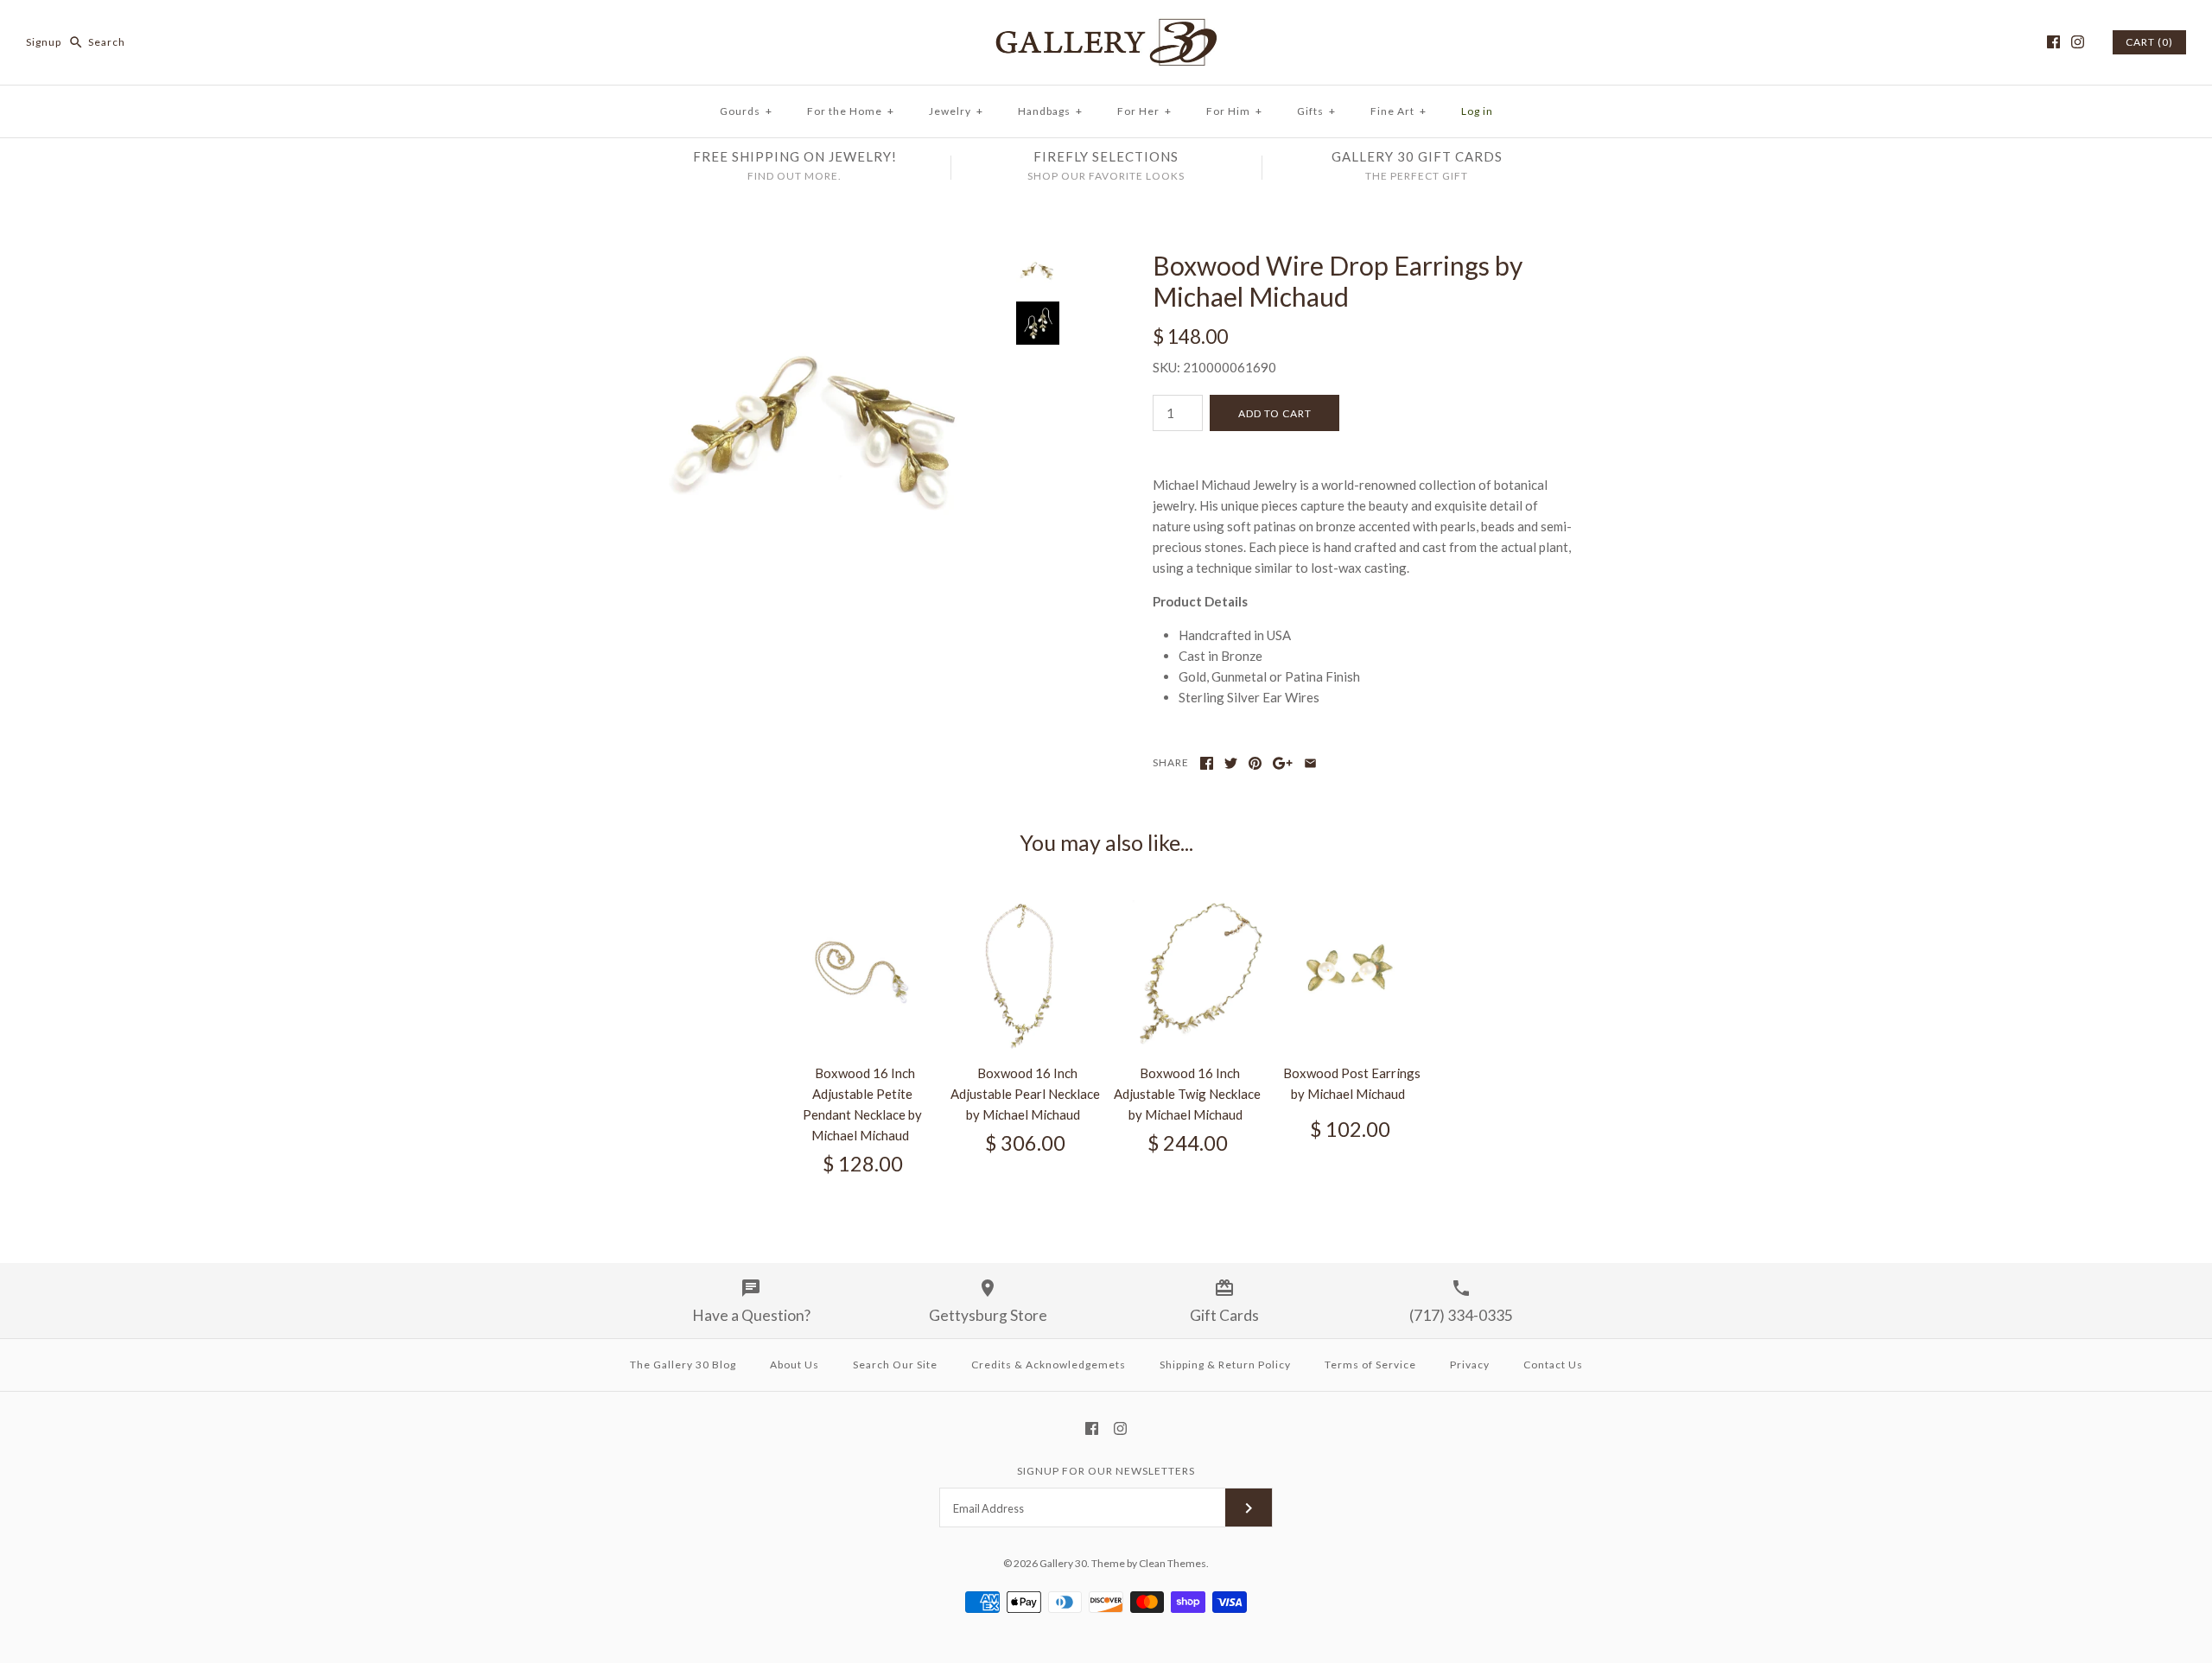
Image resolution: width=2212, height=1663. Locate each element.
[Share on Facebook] (1207, 763)
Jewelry (956, 111)
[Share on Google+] (1283, 763)
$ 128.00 (863, 1164)
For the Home (851, 111)
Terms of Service (1370, 1365)
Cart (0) (2149, 42)
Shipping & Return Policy (1225, 1365)
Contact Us (1553, 1365)
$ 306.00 (1025, 1143)
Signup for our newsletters (1106, 1471)
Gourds (746, 111)
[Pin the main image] (1255, 763)
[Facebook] (2053, 42)
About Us (795, 1365)
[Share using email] (1310, 763)
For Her (1144, 111)
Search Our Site (895, 1365)
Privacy (1470, 1365)
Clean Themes (1173, 1563)
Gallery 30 (1063, 1563)
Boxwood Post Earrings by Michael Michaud (1352, 1083)
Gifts (1316, 111)
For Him (1234, 111)
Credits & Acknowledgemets (1049, 1365)
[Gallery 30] (1106, 28)
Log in (1477, 111)
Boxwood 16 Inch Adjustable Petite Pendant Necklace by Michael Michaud (862, 1104)
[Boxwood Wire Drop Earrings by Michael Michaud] (823, 260)
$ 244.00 (1188, 1143)
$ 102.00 (1350, 1129)
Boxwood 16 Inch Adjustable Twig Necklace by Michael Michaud (1187, 1094)
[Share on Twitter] (1231, 763)
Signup (44, 42)
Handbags (1050, 111)
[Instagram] (2078, 42)
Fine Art (1398, 111)
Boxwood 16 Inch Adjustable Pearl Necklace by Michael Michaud (1025, 1094)
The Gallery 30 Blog (683, 1365)
